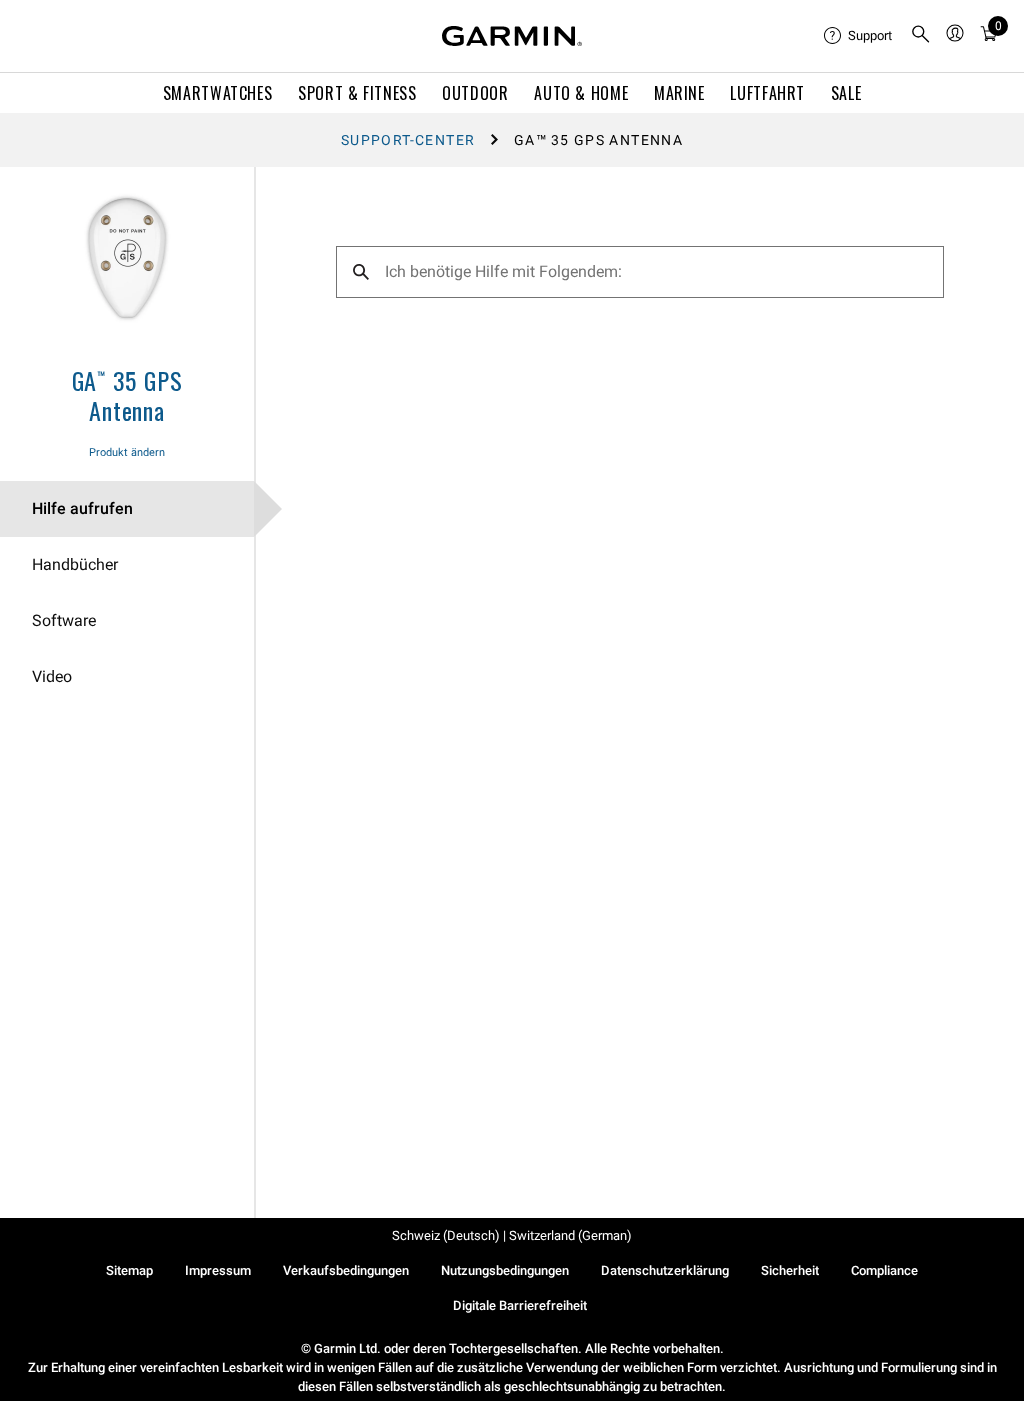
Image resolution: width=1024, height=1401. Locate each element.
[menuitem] (859, 36)
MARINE (679, 93)
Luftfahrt (767, 93)
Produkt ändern (127, 452)
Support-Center (408, 140)
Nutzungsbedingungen (505, 1270)
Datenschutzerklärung (665, 1270)
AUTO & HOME (581, 93)
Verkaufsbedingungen (346, 1270)
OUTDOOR (475, 93)
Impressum (218, 1270)
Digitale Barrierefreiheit (520, 1305)
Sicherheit (790, 1270)
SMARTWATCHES (218, 93)
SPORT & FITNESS (357, 93)
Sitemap (129, 1270)
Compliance (884, 1270)
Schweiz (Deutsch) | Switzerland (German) (512, 1235)
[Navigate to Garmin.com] (512, 36)
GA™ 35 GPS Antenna (127, 395)
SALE (846, 93)
